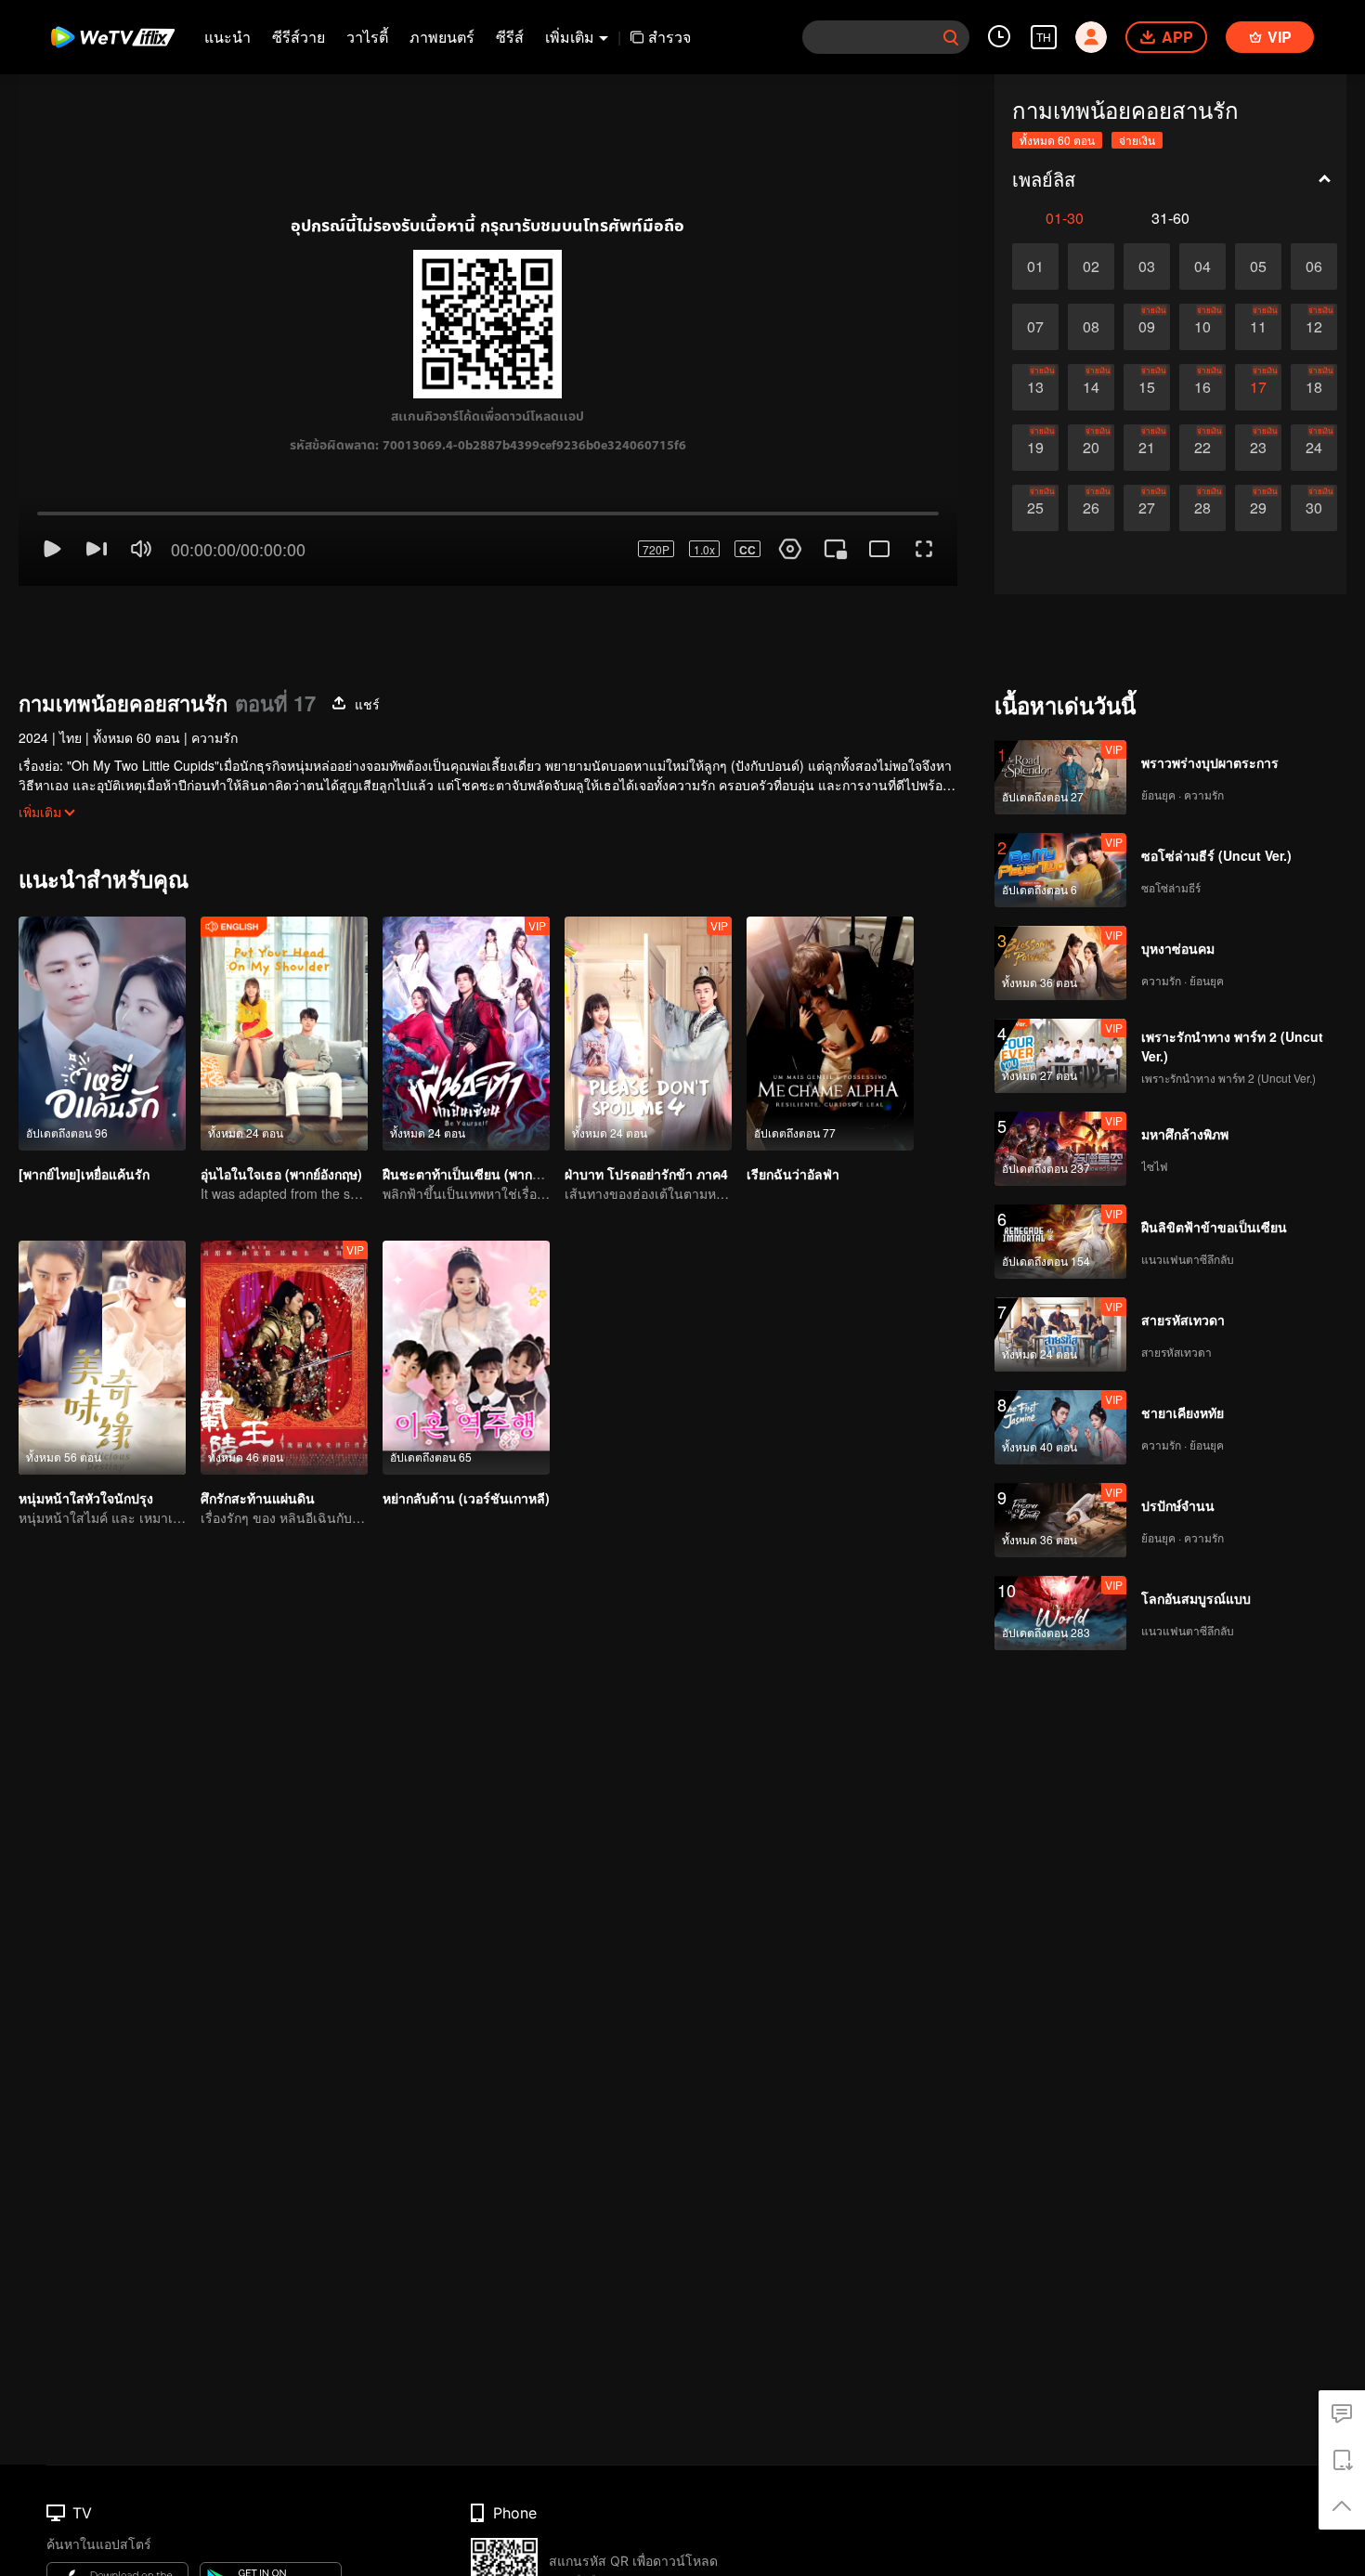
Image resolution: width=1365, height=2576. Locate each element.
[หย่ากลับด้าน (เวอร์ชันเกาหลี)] (466, 1292)
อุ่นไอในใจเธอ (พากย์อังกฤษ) (281, 1108)
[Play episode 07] (1035, 327)
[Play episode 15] (1147, 387)
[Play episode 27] (1147, 508)
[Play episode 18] (1314, 387)
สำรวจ (669, 37)
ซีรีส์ (510, 37)
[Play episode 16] (1202, 387)
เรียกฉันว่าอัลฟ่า (793, 1108)
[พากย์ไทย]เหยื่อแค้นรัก (84, 1108)
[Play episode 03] (1147, 267)
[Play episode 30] (1314, 508)
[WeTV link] (114, 37)
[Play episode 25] (1035, 508)
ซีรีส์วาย (299, 37)
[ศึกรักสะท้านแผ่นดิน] (284, 1292)
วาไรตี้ (367, 37)
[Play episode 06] (1314, 267)
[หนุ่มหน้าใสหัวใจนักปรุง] (102, 1292)
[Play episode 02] (1091, 267)
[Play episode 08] (1091, 327)
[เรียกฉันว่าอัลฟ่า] (830, 968)
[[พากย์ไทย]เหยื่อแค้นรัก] (102, 968)
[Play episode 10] (1202, 327)
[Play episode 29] (1258, 508)
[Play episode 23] (1258, 448)
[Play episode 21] (1147, 448)
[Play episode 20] (1091, 448)
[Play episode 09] (1147, 327)
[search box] (951, 37)
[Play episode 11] (1258, 327)
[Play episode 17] (1258, 387)
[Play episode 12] (1314, 327)
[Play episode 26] (1091, 508)
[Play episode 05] (1258, 267)
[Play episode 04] (1202, 267)
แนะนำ (227, 37)
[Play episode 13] (1035, 387)
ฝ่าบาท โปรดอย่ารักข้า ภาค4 (646, 1108)
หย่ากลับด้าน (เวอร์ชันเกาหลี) (466, 1432)
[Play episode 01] (1035, 267)
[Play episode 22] (1202, 448)
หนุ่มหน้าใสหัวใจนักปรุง (86, 1432)
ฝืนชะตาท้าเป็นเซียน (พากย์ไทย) (474, 1108)
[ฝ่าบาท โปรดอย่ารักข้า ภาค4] (648, 968)
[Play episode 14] (1091, 387)
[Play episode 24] (1314, 448)
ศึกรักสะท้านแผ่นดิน (258, 1432)
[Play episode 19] (1035, 448)
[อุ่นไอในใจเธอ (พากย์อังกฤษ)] (284, 968)
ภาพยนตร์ (442, 37)
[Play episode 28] (1202, 508)
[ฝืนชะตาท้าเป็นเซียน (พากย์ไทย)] (466, 968)
